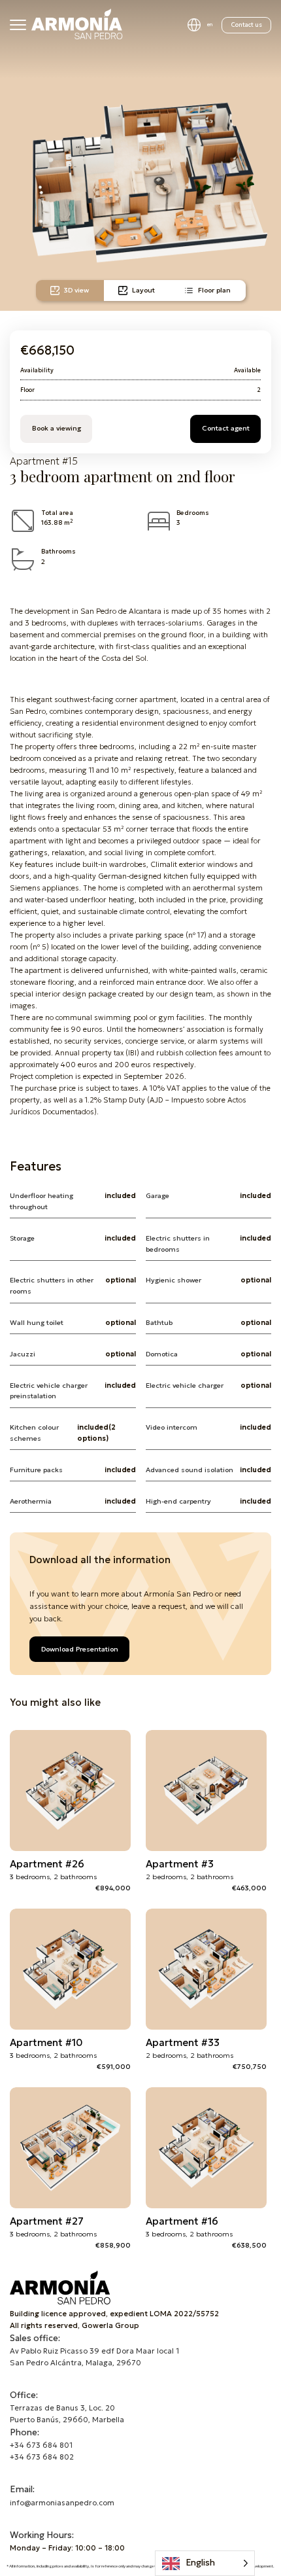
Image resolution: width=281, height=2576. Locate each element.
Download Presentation (80, 1649)
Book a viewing (57, 428)
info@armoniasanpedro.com (62, 2503)
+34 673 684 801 (41, 2445)
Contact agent (226, 428)
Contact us (247, 25)
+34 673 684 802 (42, 2457)
